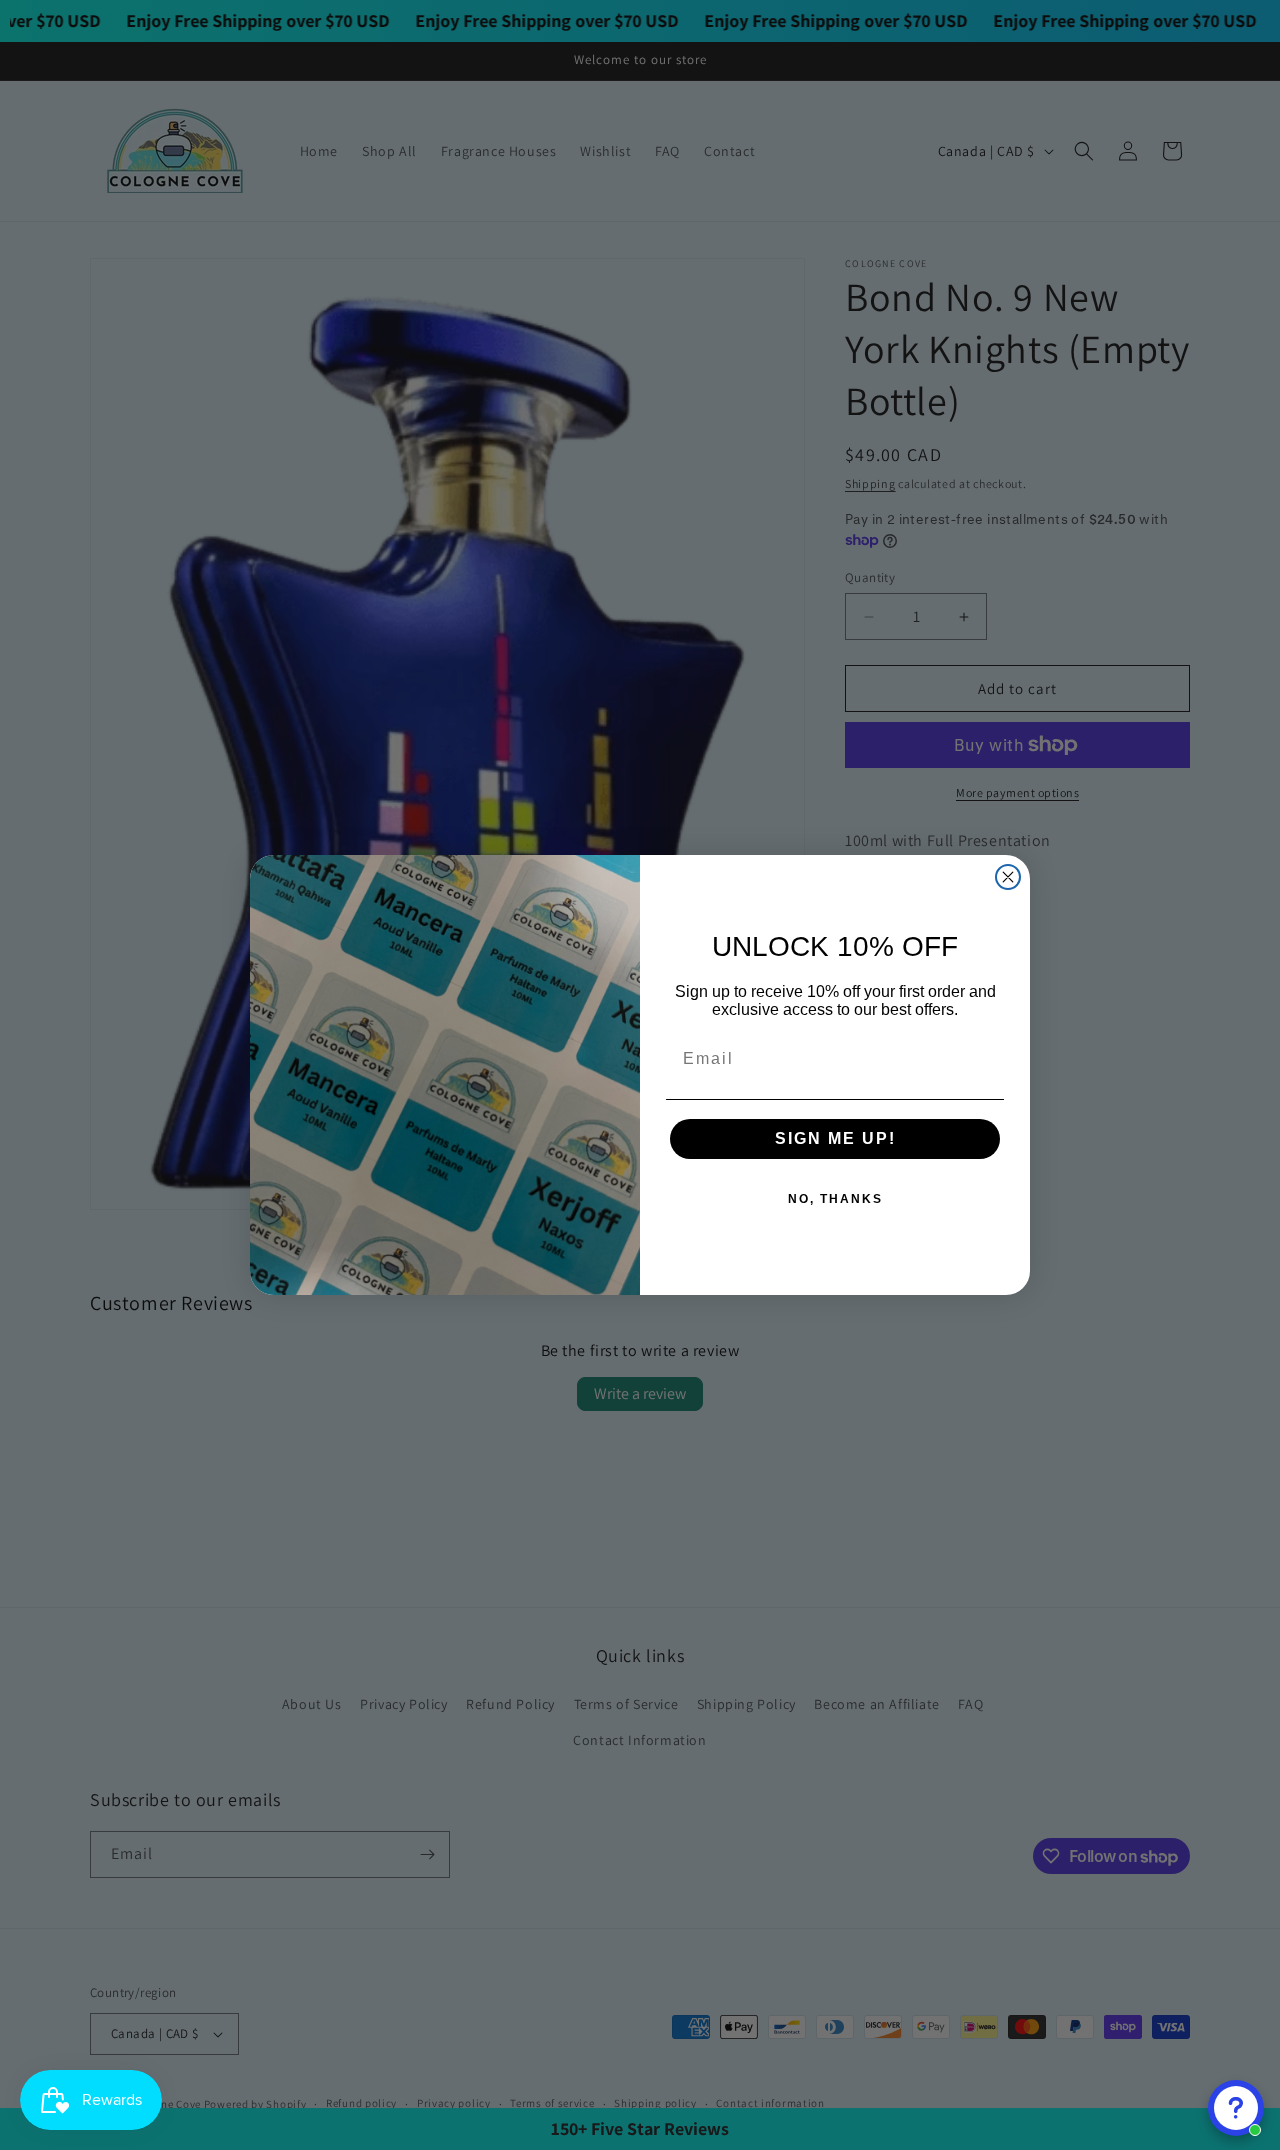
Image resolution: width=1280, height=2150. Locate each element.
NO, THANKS (835, 1199)
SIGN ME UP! (835, 1138)
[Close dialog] (1008, 877)
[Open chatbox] (1236, 2108)
